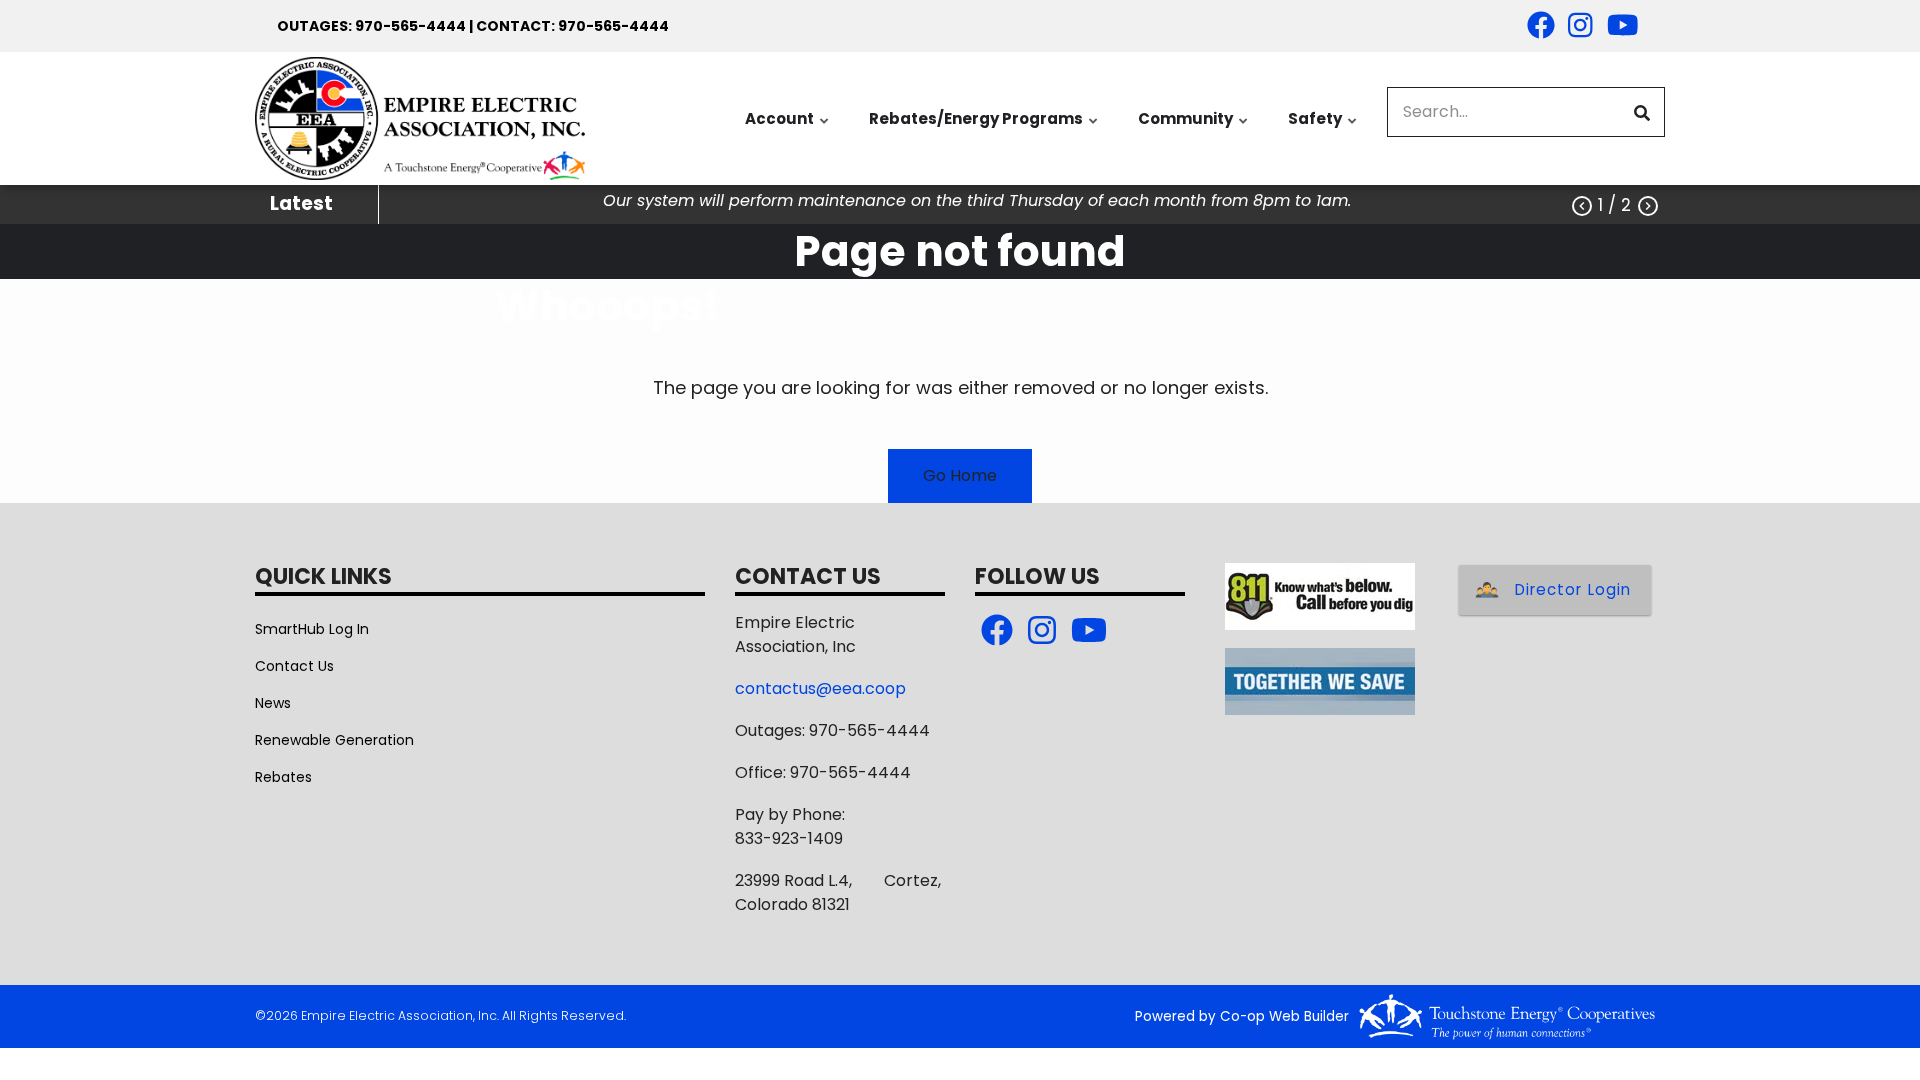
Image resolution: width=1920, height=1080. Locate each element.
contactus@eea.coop (820, 688)
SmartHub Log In (312, 629)
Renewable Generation (334, 740)
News (273, 703)
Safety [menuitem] (1323, 129)
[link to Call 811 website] (1320, 595)
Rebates (283, 777)
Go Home (960, 475)
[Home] (420, 118)
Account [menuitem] (788, 129)
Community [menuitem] (1194, 129)
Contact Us (294, 666)
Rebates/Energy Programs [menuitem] (984, 129)
